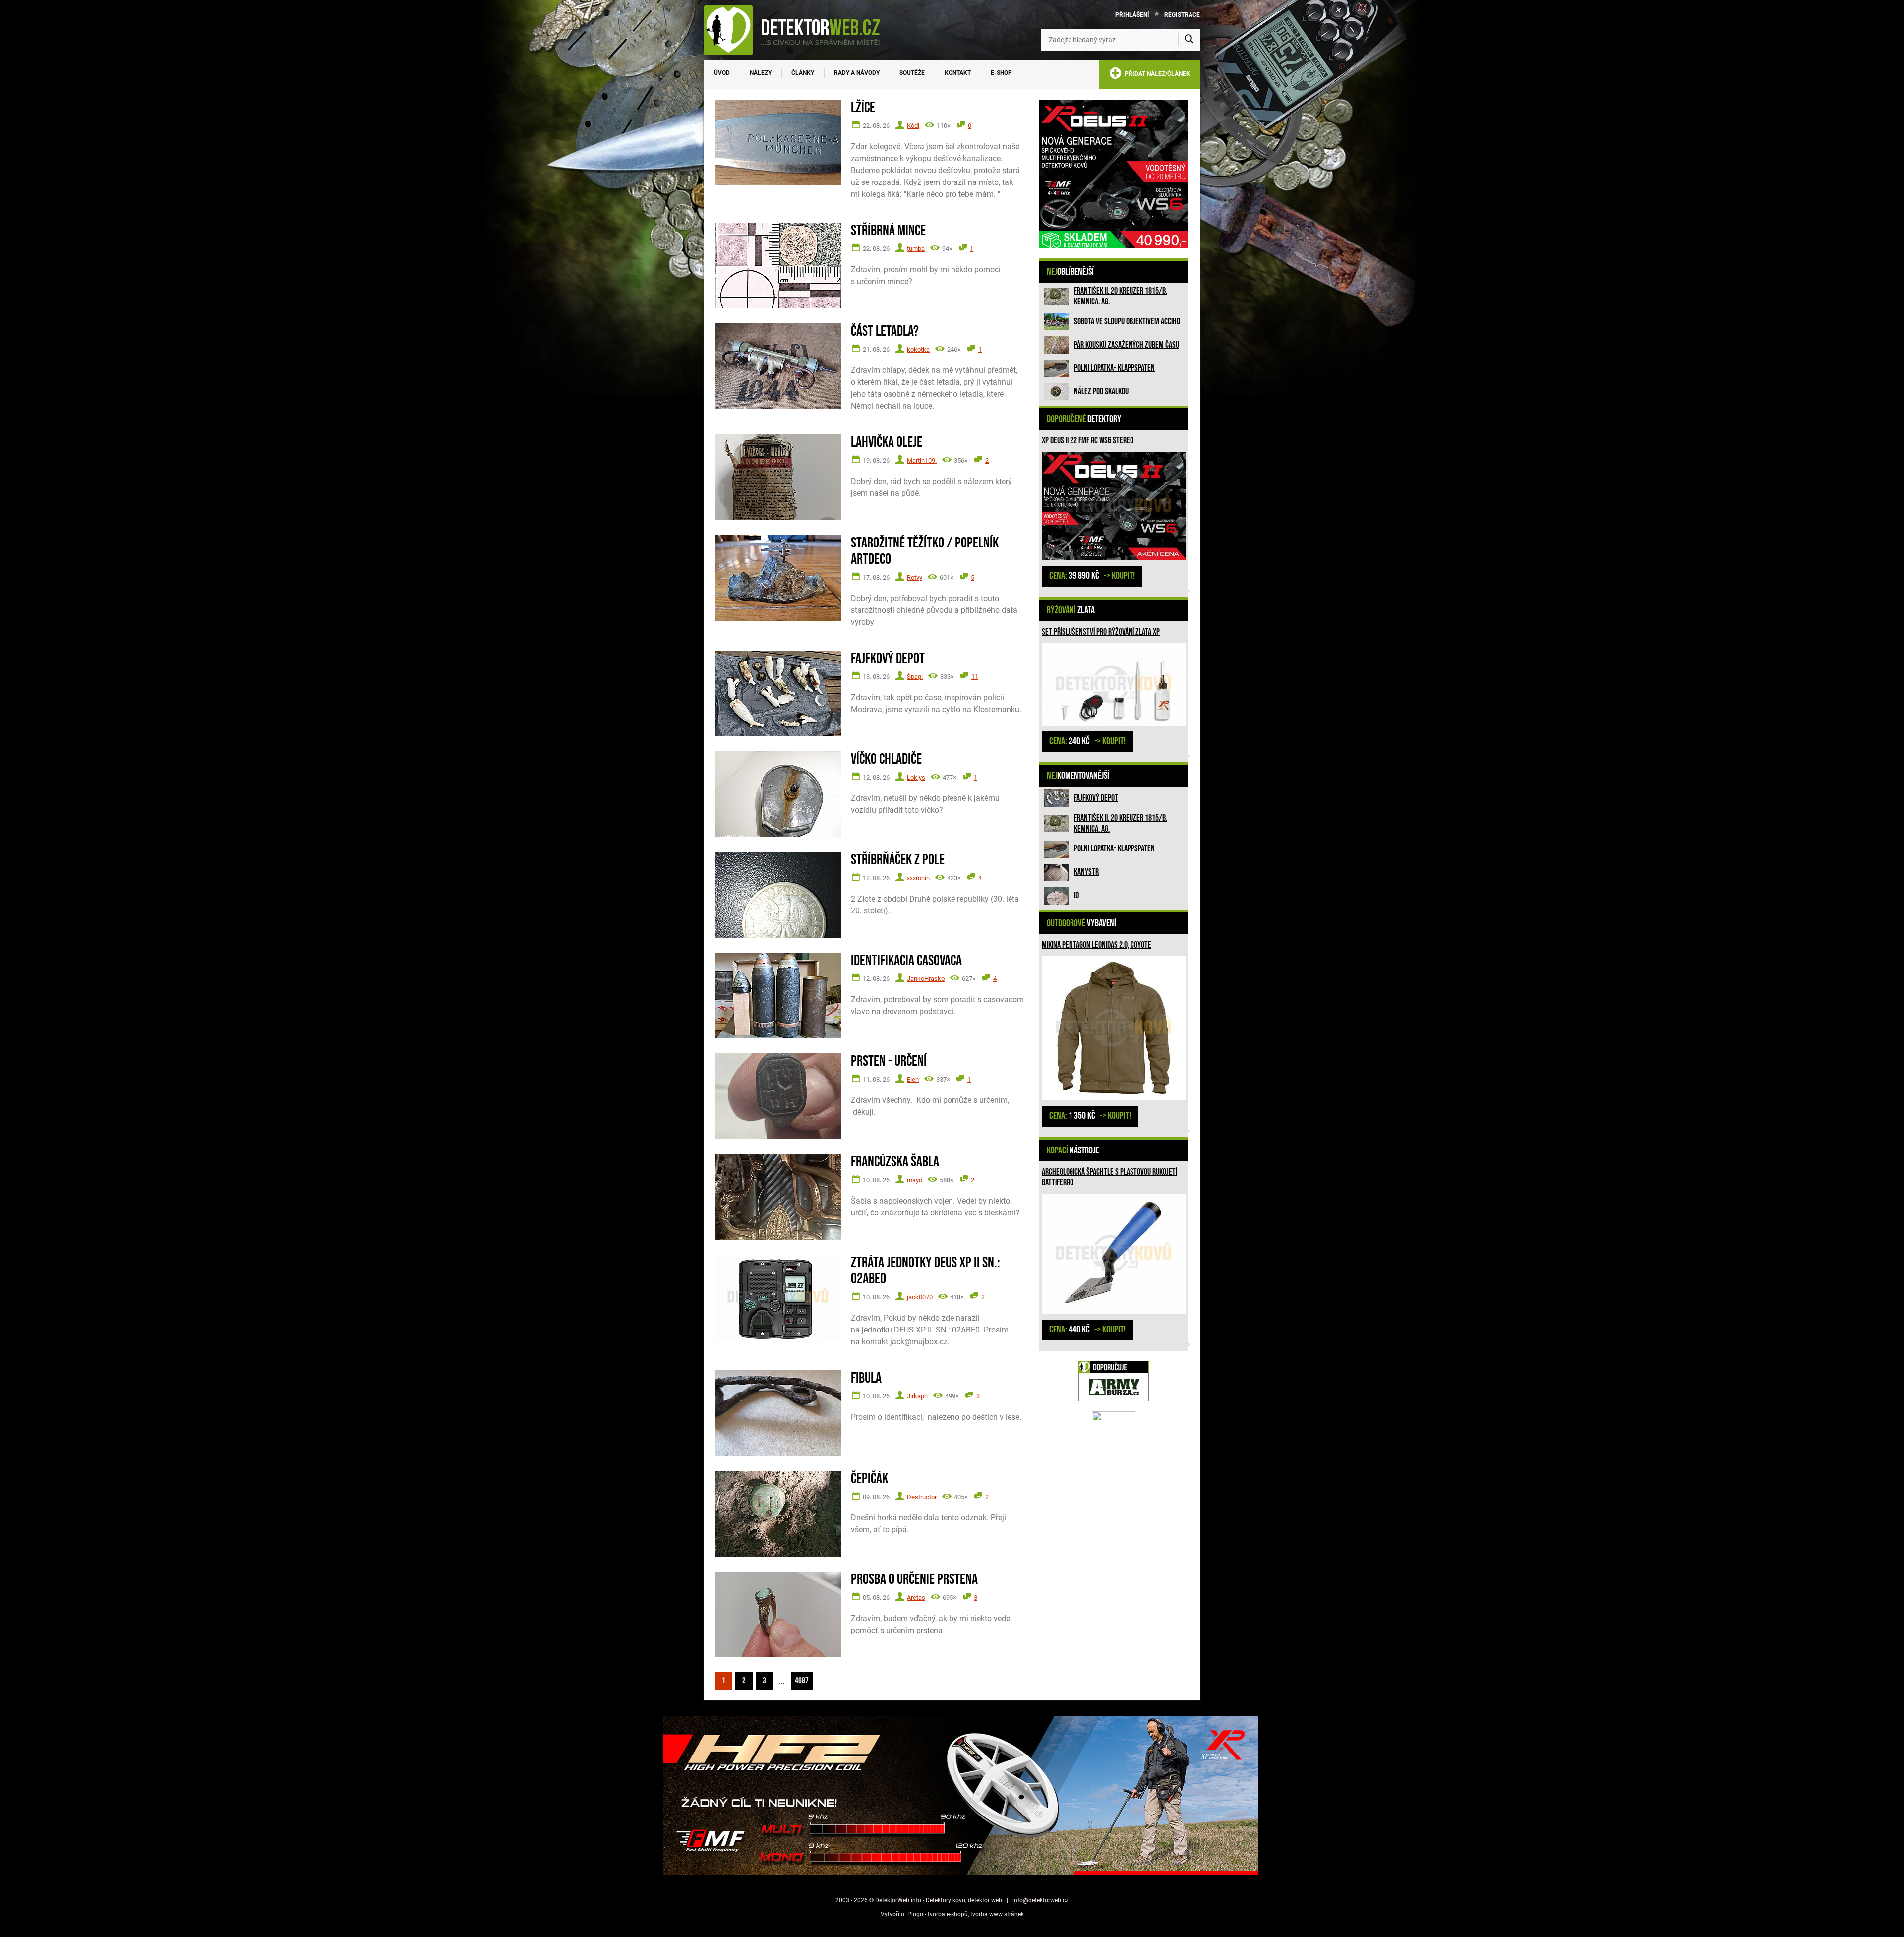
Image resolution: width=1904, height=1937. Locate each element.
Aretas (916, 1598)
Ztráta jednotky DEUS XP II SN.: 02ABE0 (925, 1271)
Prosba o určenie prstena (914, 1580)
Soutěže (912, 73)
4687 (802, 1681)
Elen (913, 1079)
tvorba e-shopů (948, 1914)
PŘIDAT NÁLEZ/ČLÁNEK (1156, 74)
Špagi (915, 677)
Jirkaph (917, 1396)
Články (803, 73)
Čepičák (869, 1479)
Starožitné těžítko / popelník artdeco (925, 551)
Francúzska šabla (895, 1162)
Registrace (1182, 15)
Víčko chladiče (886, 759)
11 (975, 677)
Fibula (866, 1378)
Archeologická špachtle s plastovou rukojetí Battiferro (1109, 1178)
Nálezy (761, 73)
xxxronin (918, 878)
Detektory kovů (946, 1900)
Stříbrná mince (888, 231)
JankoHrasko (926, 979)
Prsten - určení (889, 1061)
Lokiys (916, 777)
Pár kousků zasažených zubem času (1127, 345)
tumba (916, 249)
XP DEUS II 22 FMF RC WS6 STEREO (1088, 441)
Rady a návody (857, 73)
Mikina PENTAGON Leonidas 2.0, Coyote (1097, 945)
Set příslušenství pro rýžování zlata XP (1101, 632)
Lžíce (863, 108)
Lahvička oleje (887, 443)
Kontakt (958, 73)
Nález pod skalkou (1101, 392)
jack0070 (920, 1297)
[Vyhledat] (1189, 40)
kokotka (918, 349)
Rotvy (915, 577)
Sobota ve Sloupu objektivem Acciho (1127, 322)
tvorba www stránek (997, 1914)
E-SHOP (1001, 73)
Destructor (922, 1497)
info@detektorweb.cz (1041, 1900)
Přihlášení (1132, 15)
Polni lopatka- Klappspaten (1114, 368)
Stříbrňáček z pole (898, 860)
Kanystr (1086, 872)
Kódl (913, 126)
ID (1076, 895)
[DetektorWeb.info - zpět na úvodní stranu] (798, 30)
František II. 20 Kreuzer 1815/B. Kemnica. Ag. (1121, 296)
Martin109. (922, 460)
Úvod (722, 73)
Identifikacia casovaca (906, 961)
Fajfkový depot (1096, 798)
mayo (915, 1180)
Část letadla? (885, 332)
